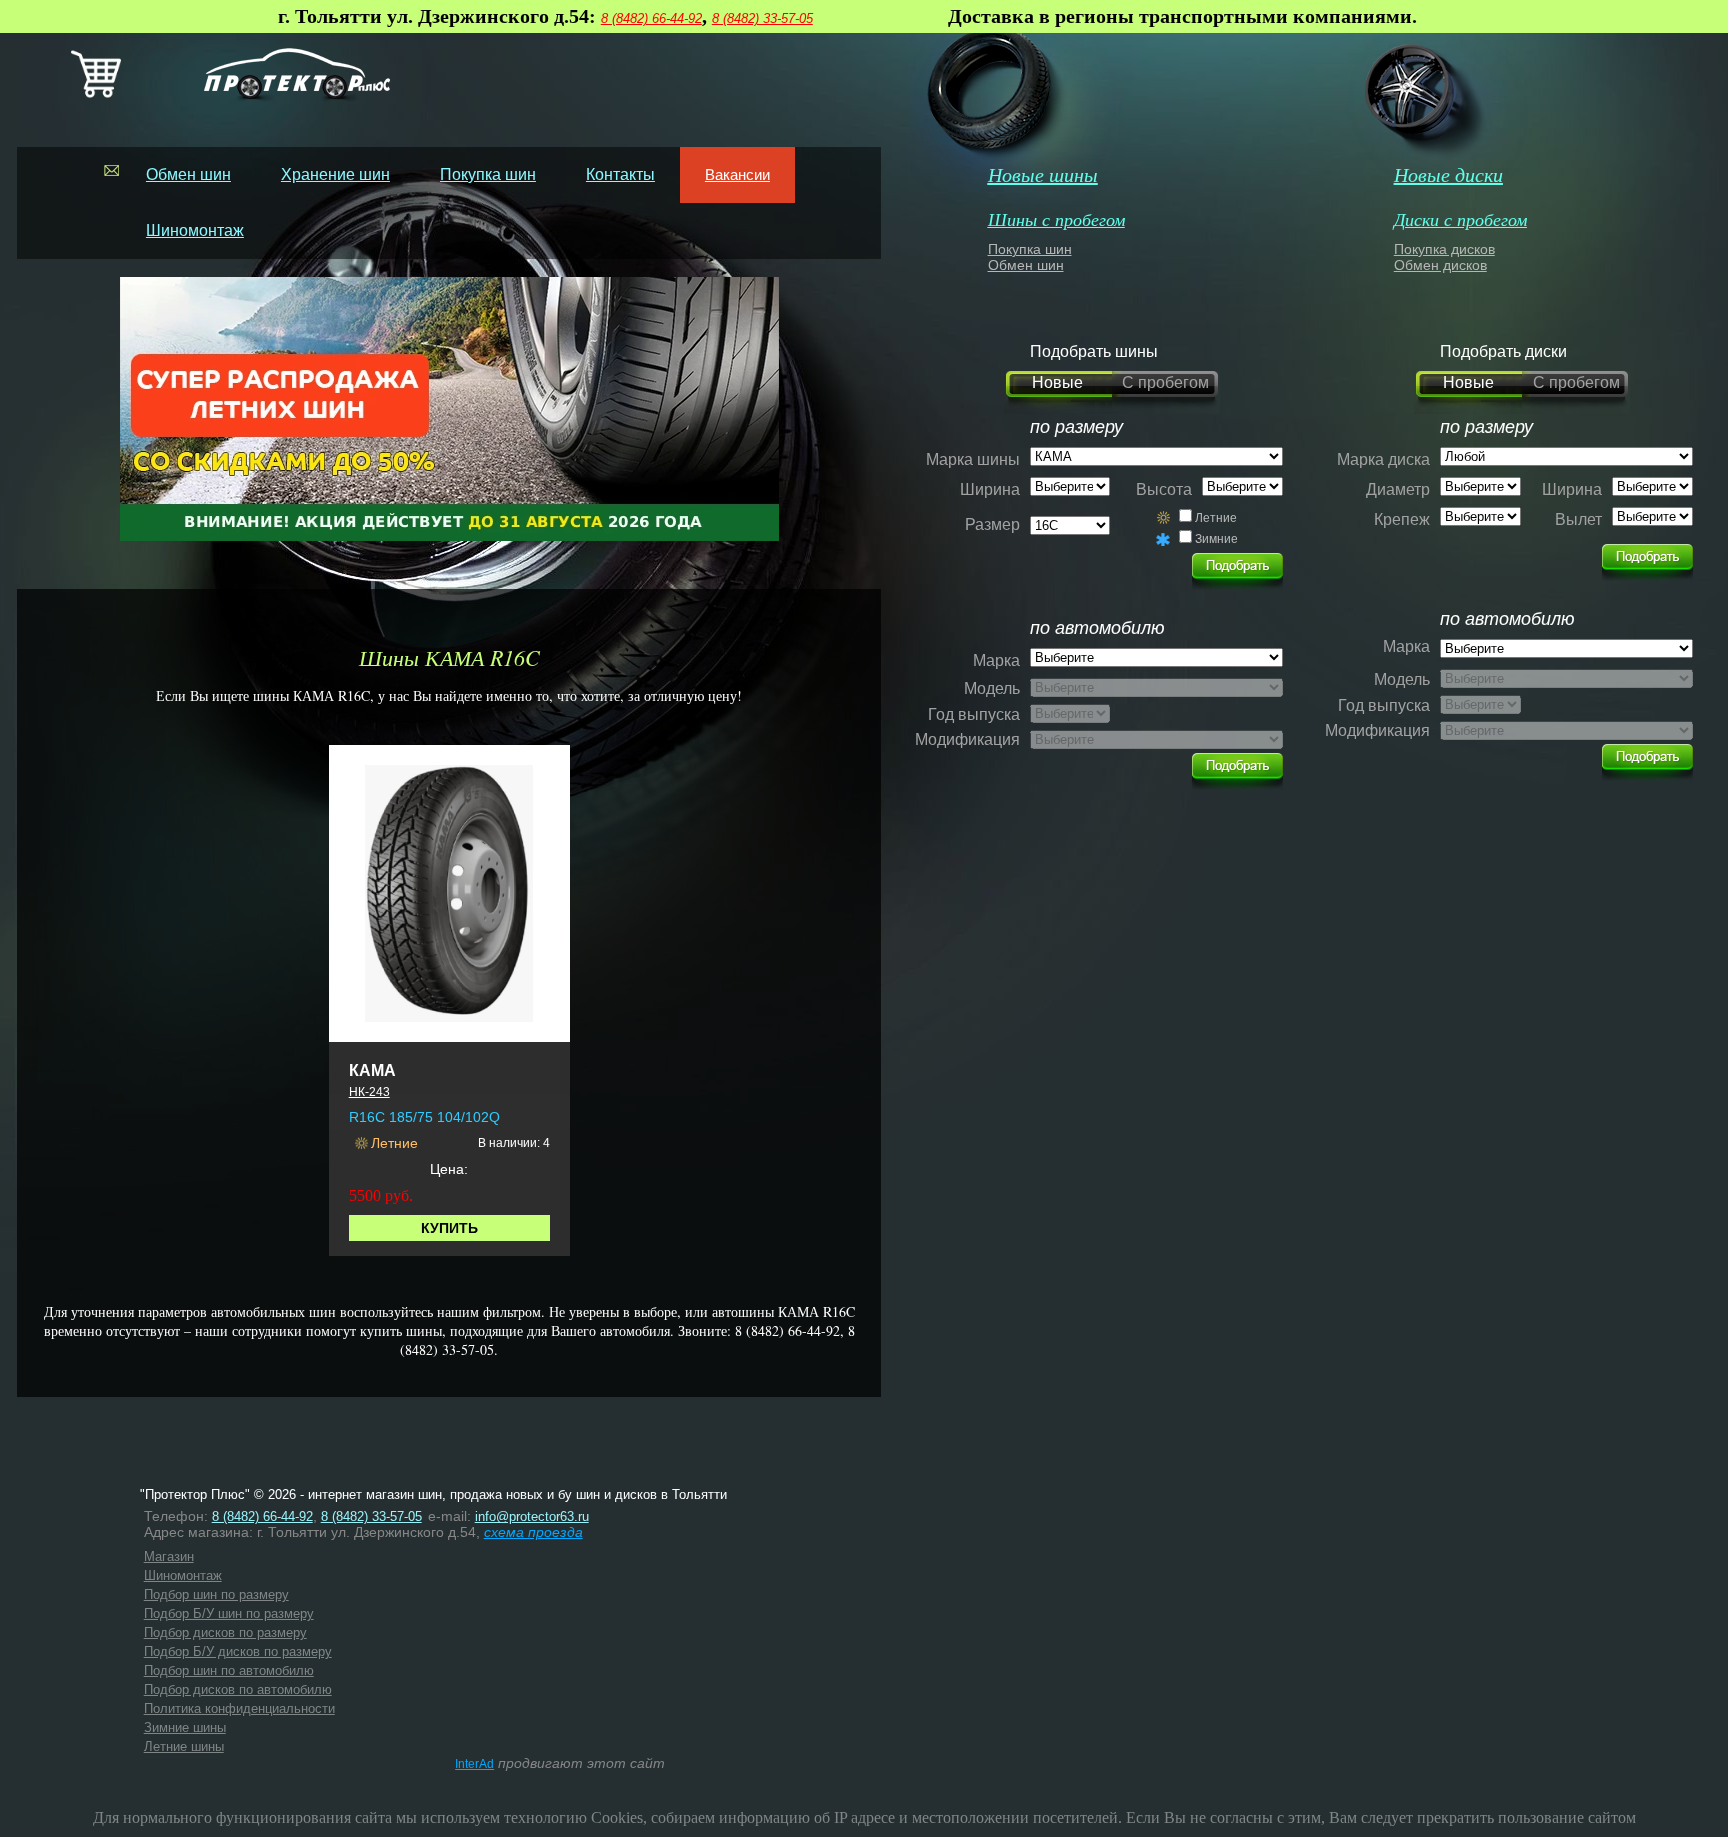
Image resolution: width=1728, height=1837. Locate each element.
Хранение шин (335, 174)
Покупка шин (488, 174)
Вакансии (737, 174)
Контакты (620, 174)
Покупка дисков (1444, 249)
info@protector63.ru (532, 1516)
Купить (449, 1228)
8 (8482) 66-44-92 (651, 18)
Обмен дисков (1440, 265)
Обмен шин (188, 174)
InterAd (474, 1764)
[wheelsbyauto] (1237, 566)
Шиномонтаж (195, 230)
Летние (1216, 518)
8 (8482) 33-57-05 (762, 18)
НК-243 (369, 1092)
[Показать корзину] (96, 93)
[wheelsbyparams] (1647, 557)
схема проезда (533, 1532)
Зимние (1216, 539)
